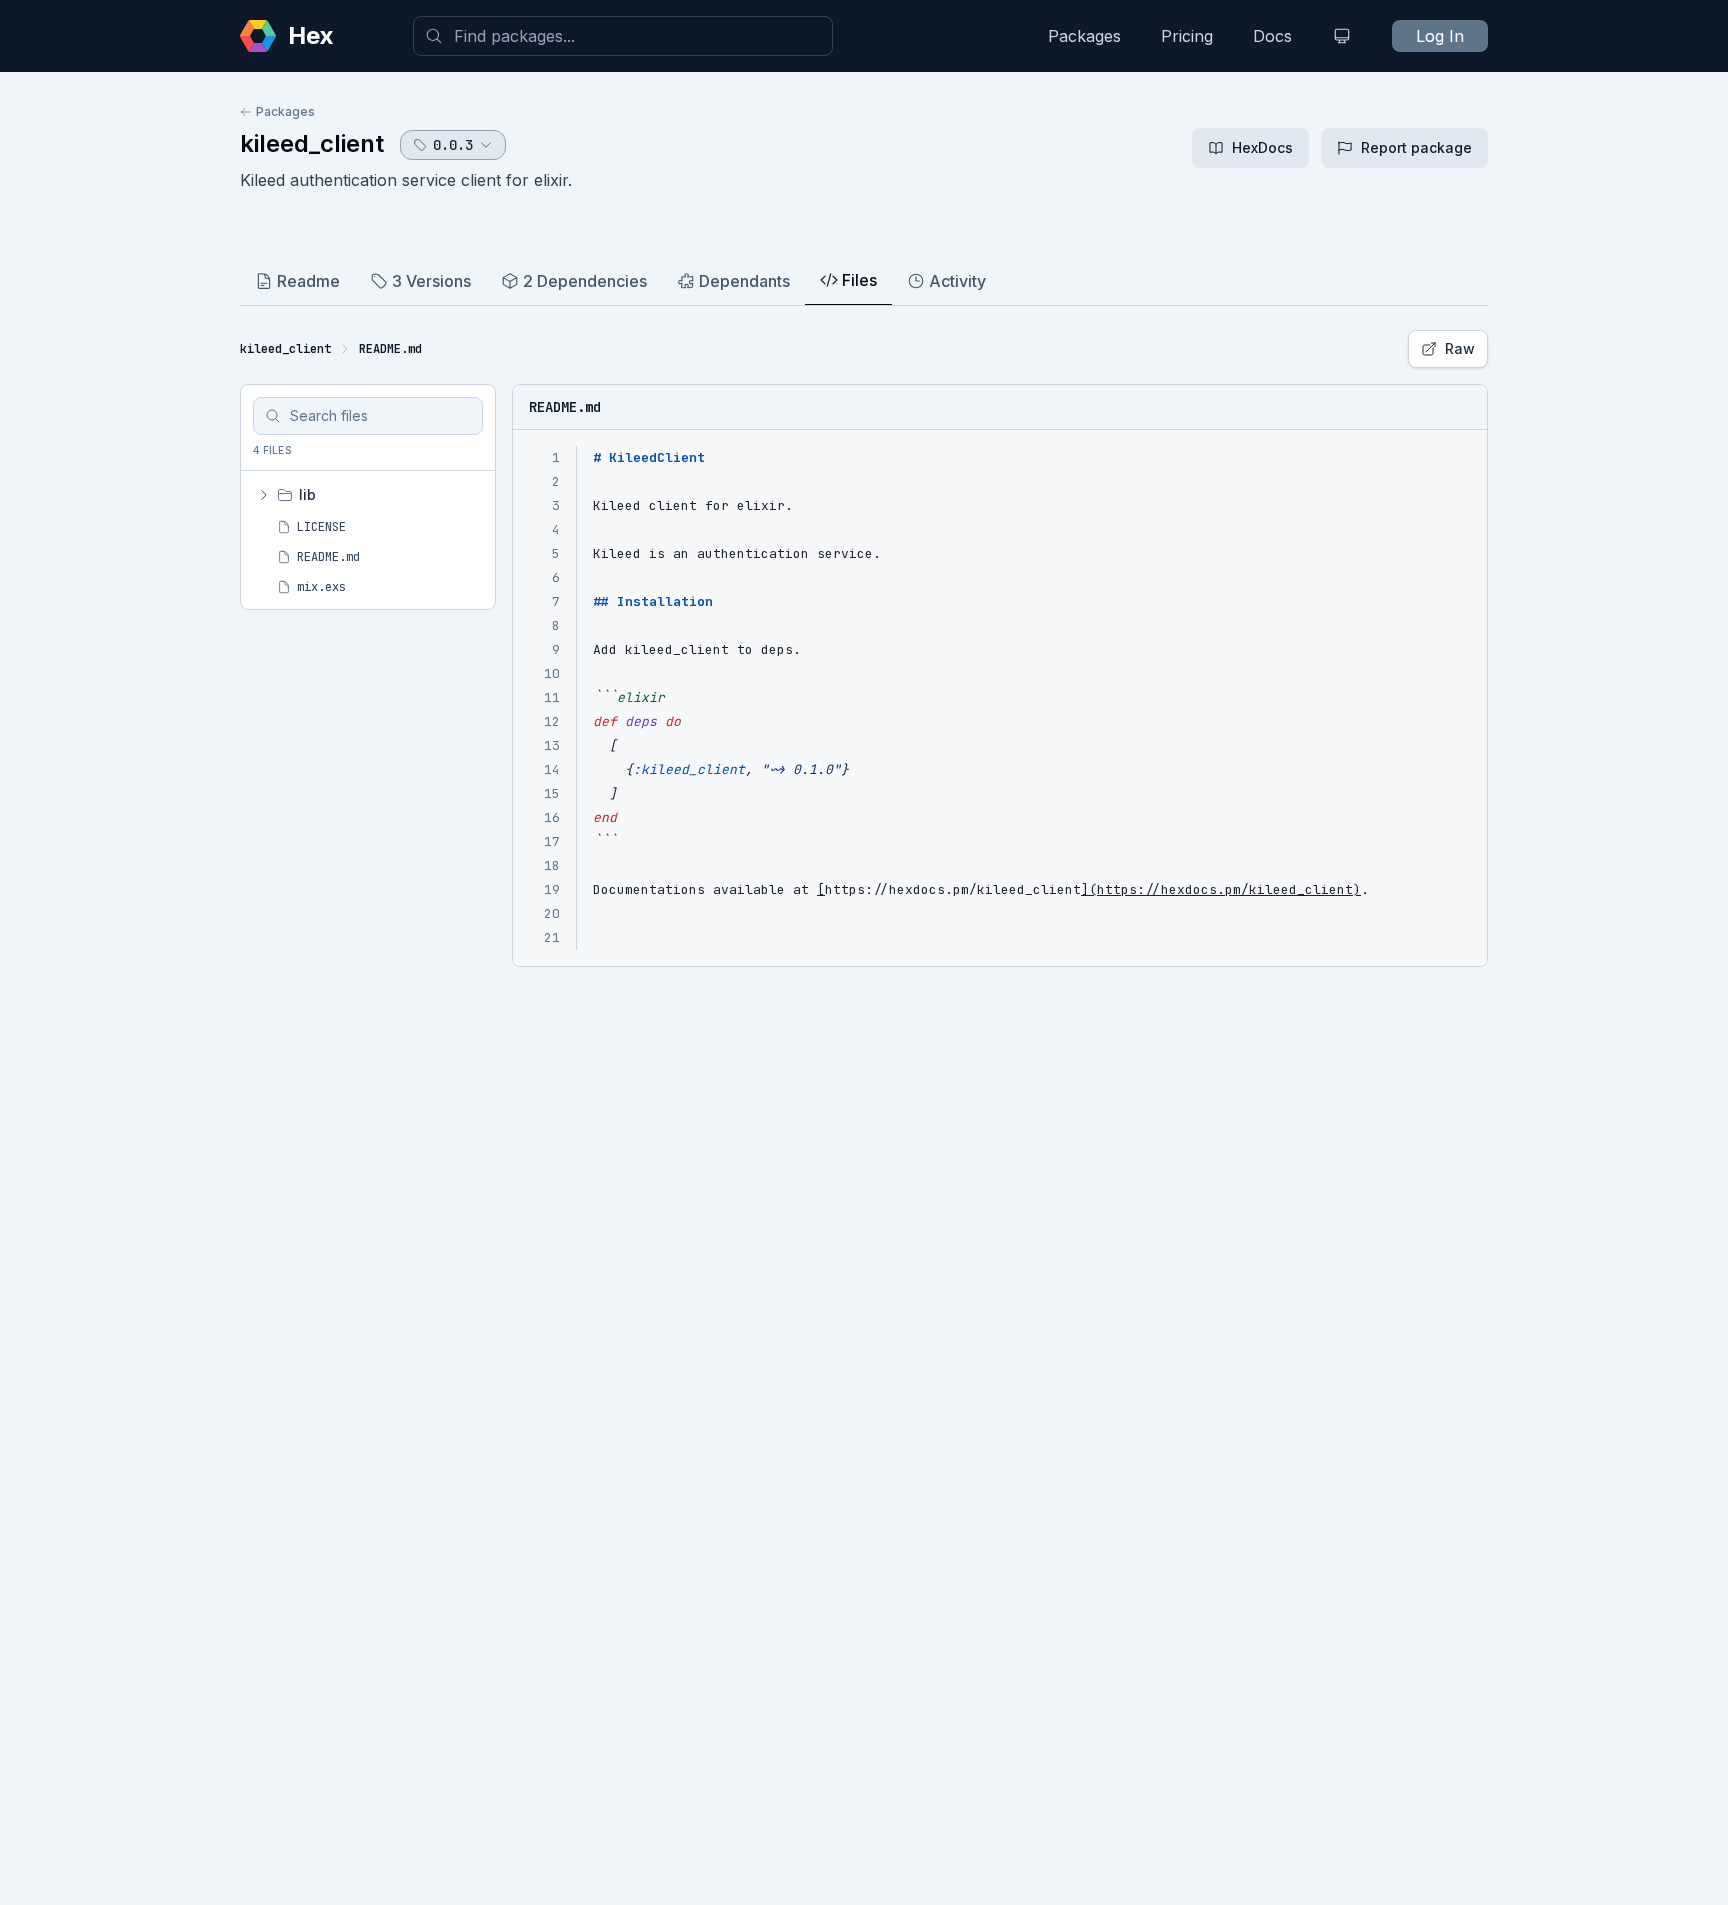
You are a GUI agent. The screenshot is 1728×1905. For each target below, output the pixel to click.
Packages (1084, 36)
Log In (1440, 36)
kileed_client (312, 143)
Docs (1272, 36)
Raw (1460, 348)
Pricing (1187, 36)
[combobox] (623, 36)
